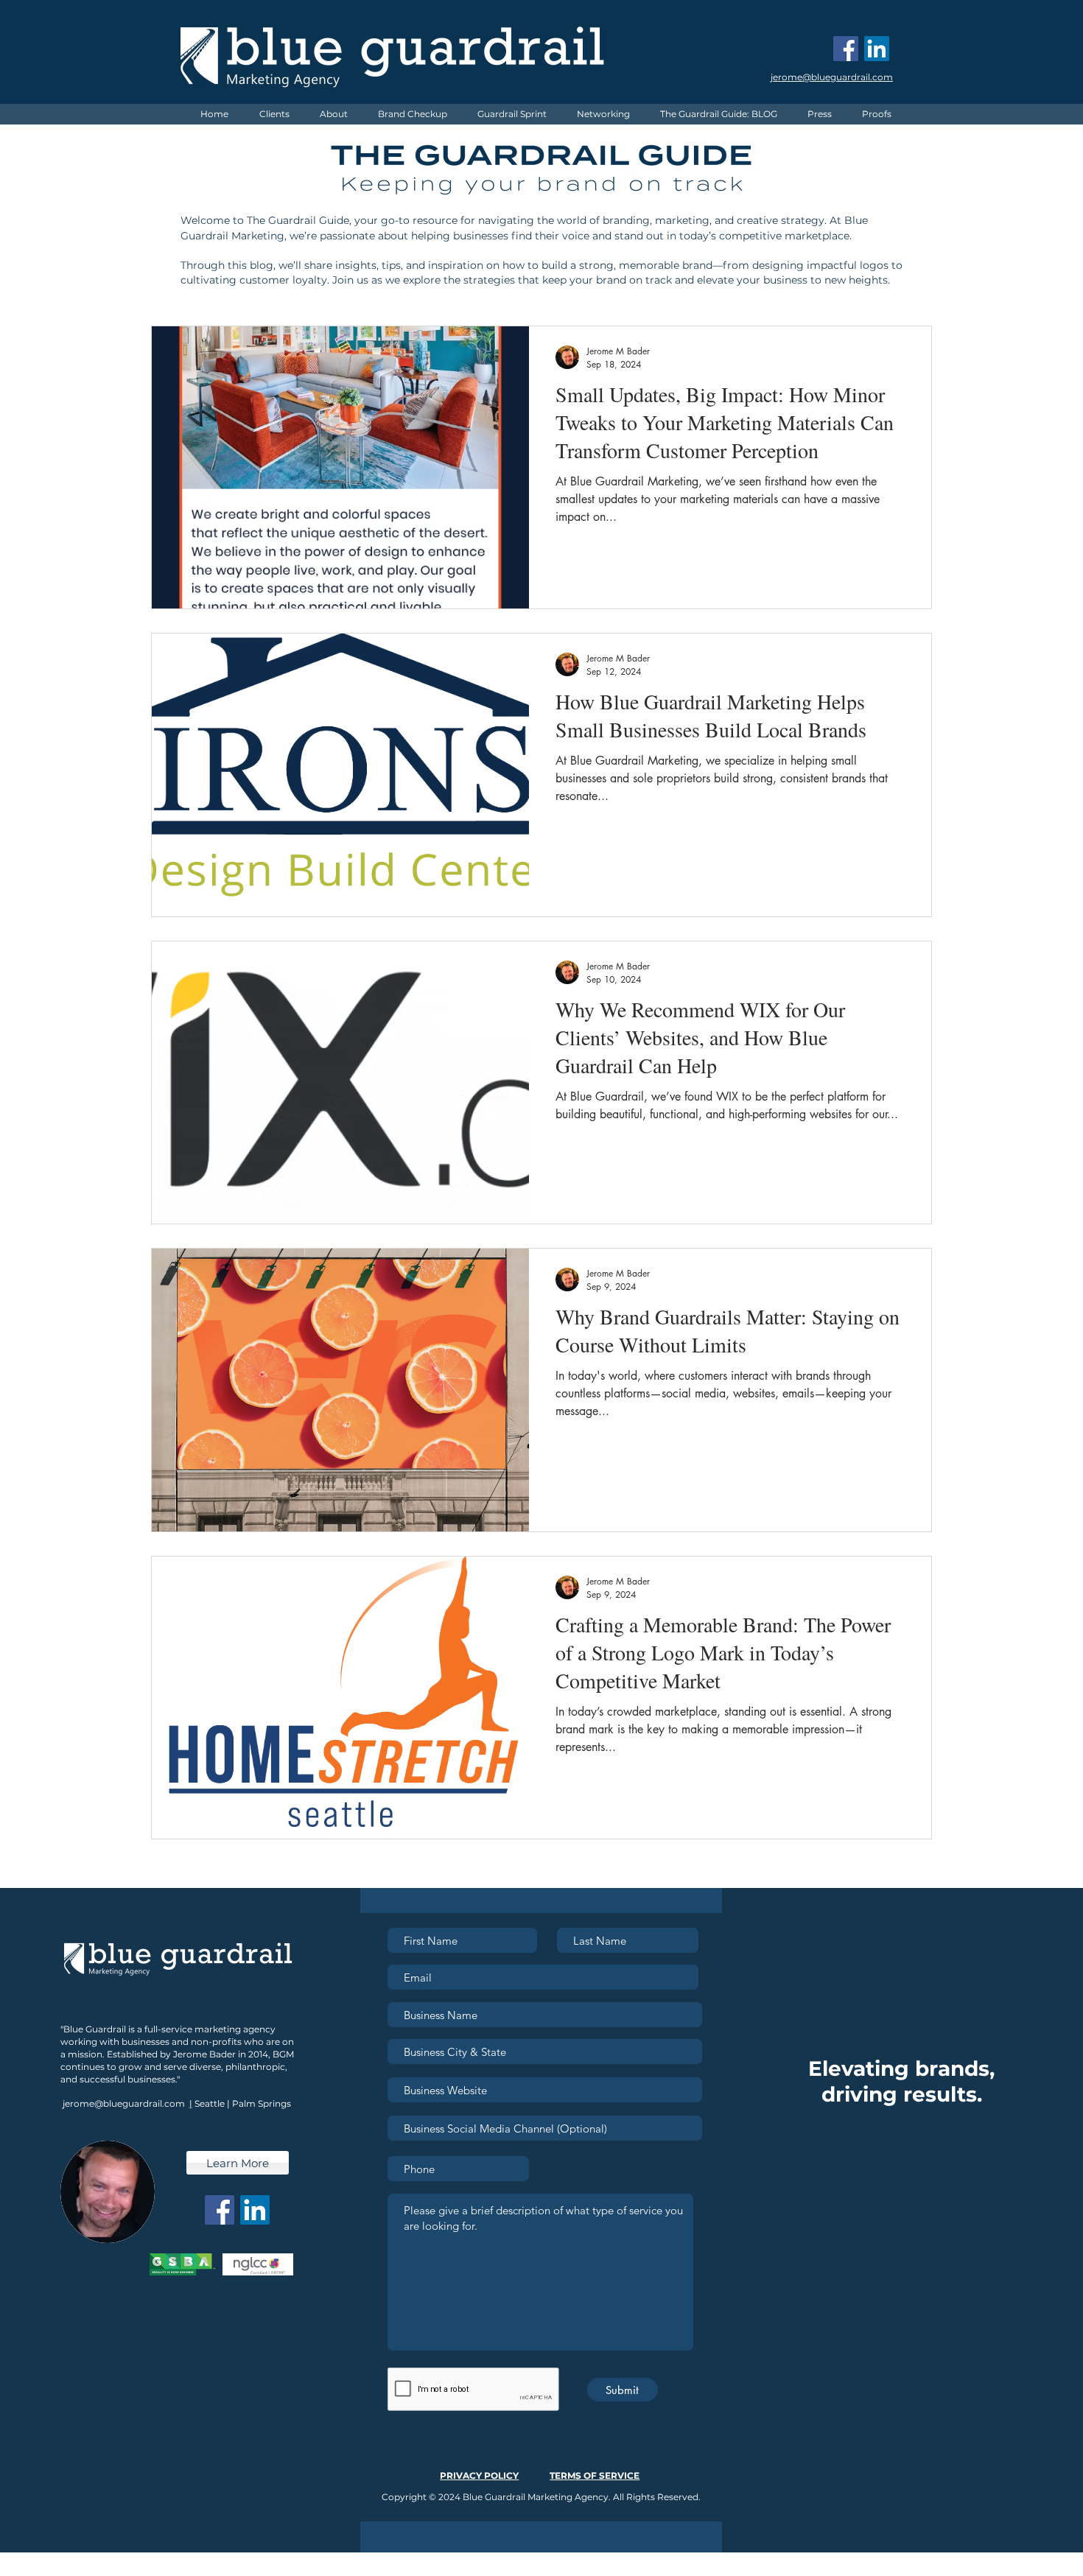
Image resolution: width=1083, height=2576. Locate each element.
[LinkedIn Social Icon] (877, 49)
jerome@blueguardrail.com (124, 2103)
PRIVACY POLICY (479, 2475)
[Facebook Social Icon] (846, 49)
